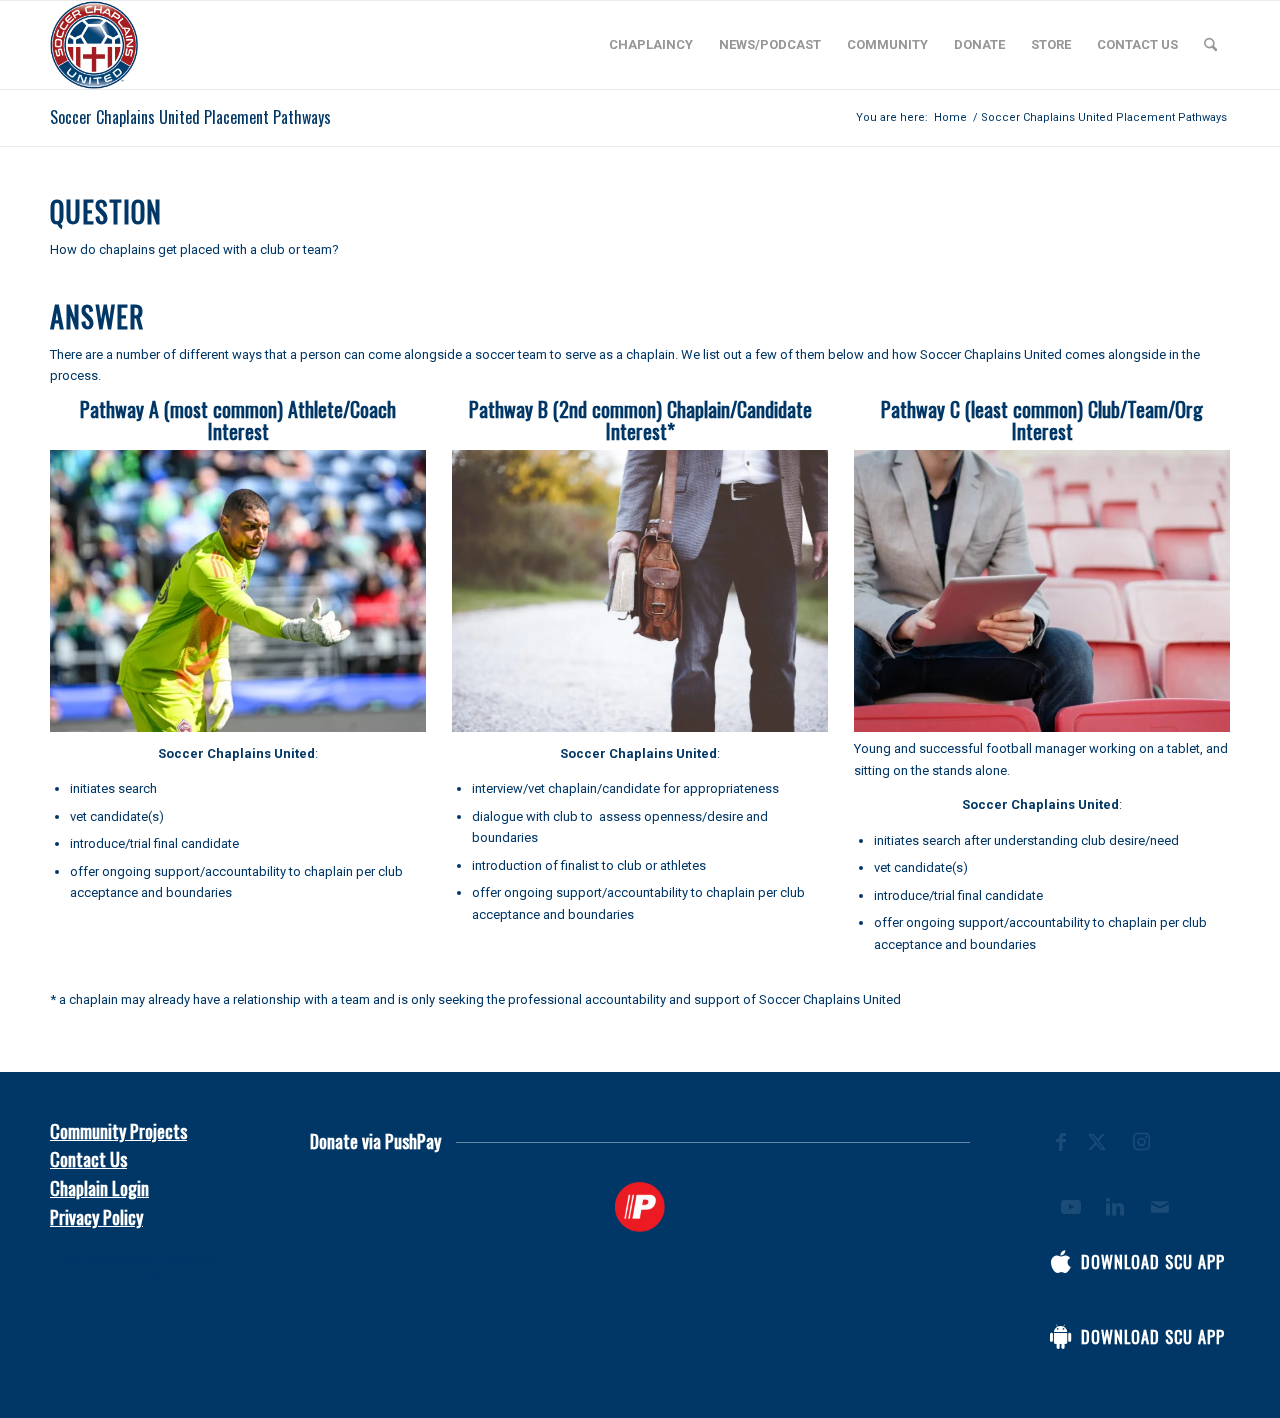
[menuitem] (651, 45)
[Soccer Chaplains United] (94, 45)
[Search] (1210, 45)
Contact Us (88, 1159)
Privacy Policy (96, 1217)
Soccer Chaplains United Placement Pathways (190, 117)
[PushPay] (640, 1207)
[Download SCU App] (1061, 1262)
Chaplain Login (99, 1188)
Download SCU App (1153, 1262)
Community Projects (118, 1131)
